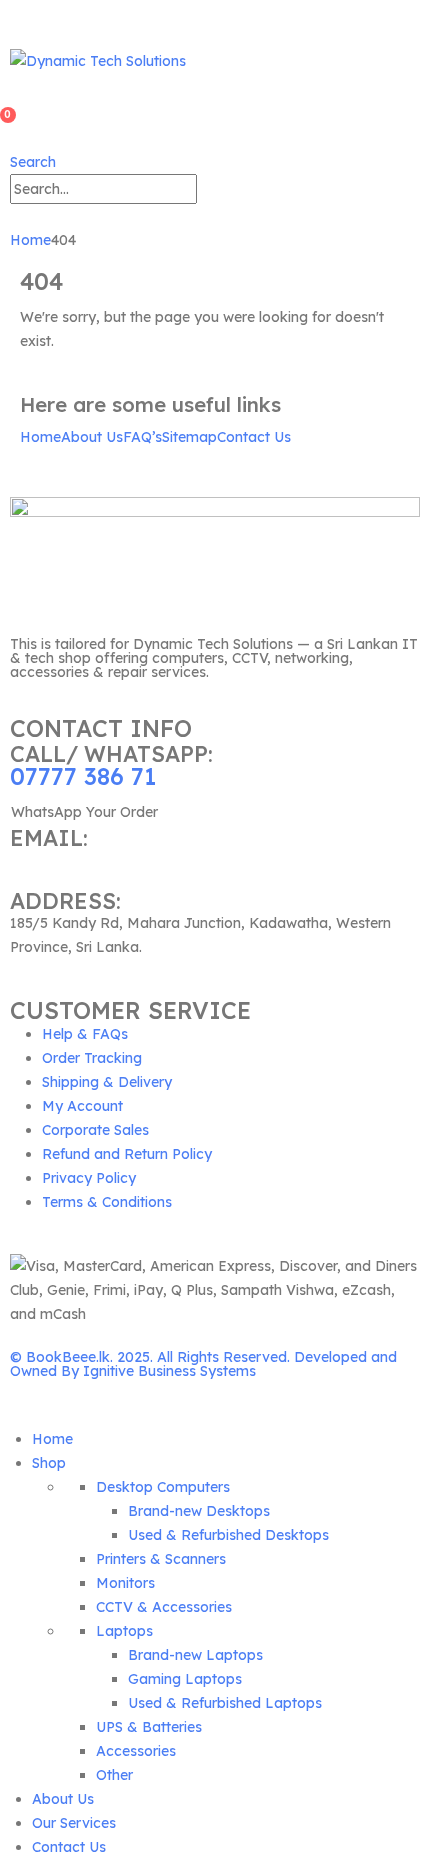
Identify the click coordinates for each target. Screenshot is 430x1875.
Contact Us (254, 437)
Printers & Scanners (161, 1559)
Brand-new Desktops (199, 1511)
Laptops (124, 1631)
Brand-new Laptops (195, 1655)
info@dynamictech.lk (80, 860)
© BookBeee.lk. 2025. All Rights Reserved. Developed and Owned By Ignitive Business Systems (203, 1364)
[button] (33, 162)
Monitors (125, 1583)
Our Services (74, 1823)
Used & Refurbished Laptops (225, 1703)
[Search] (208, 191)
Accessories (136, 1751)
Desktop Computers (163, 1487)
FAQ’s (142, 437)
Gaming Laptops (185, 1679)
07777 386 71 (83, 776)
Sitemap (189, 437)
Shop (49, 1463)
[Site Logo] (98, 60)
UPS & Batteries (149, 1727)
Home (40, 437)
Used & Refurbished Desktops (228, 1535)
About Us (92, 437)
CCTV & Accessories (164, 1607)
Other (114, 1775)
